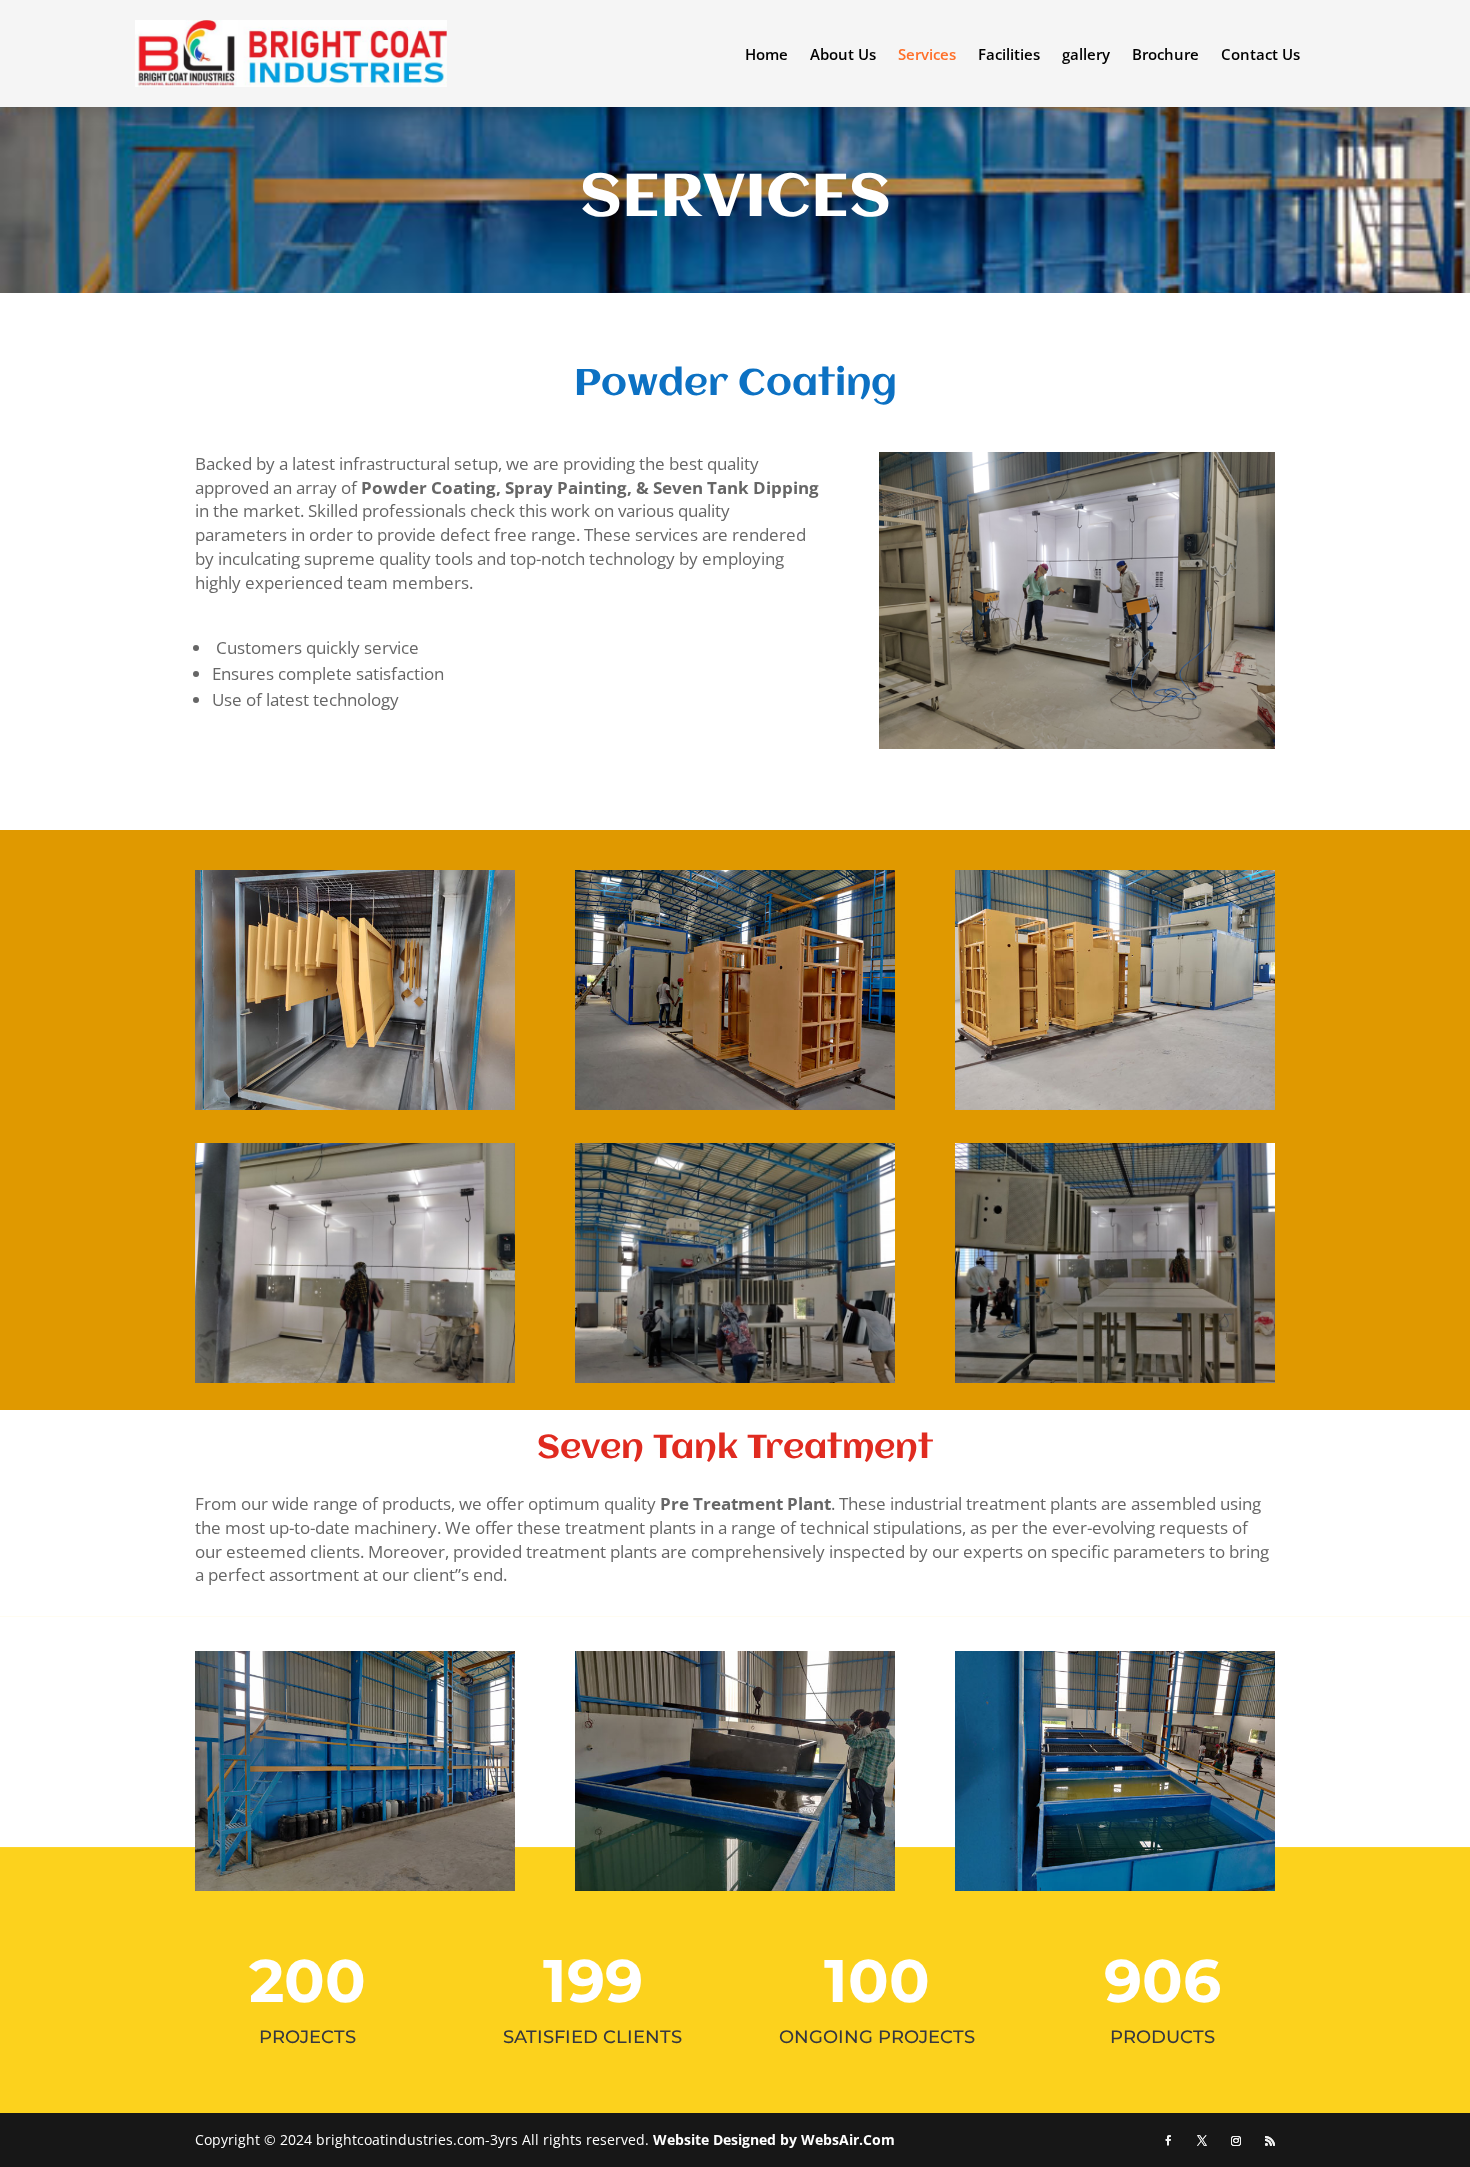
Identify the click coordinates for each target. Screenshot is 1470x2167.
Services (927, 55)
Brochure (1165, 55)
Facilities (1009, 55)
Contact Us (1260, 55)
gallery (1086, 55)
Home (766, 55)
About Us (843, 55)
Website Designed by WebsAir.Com (774, 2139)
